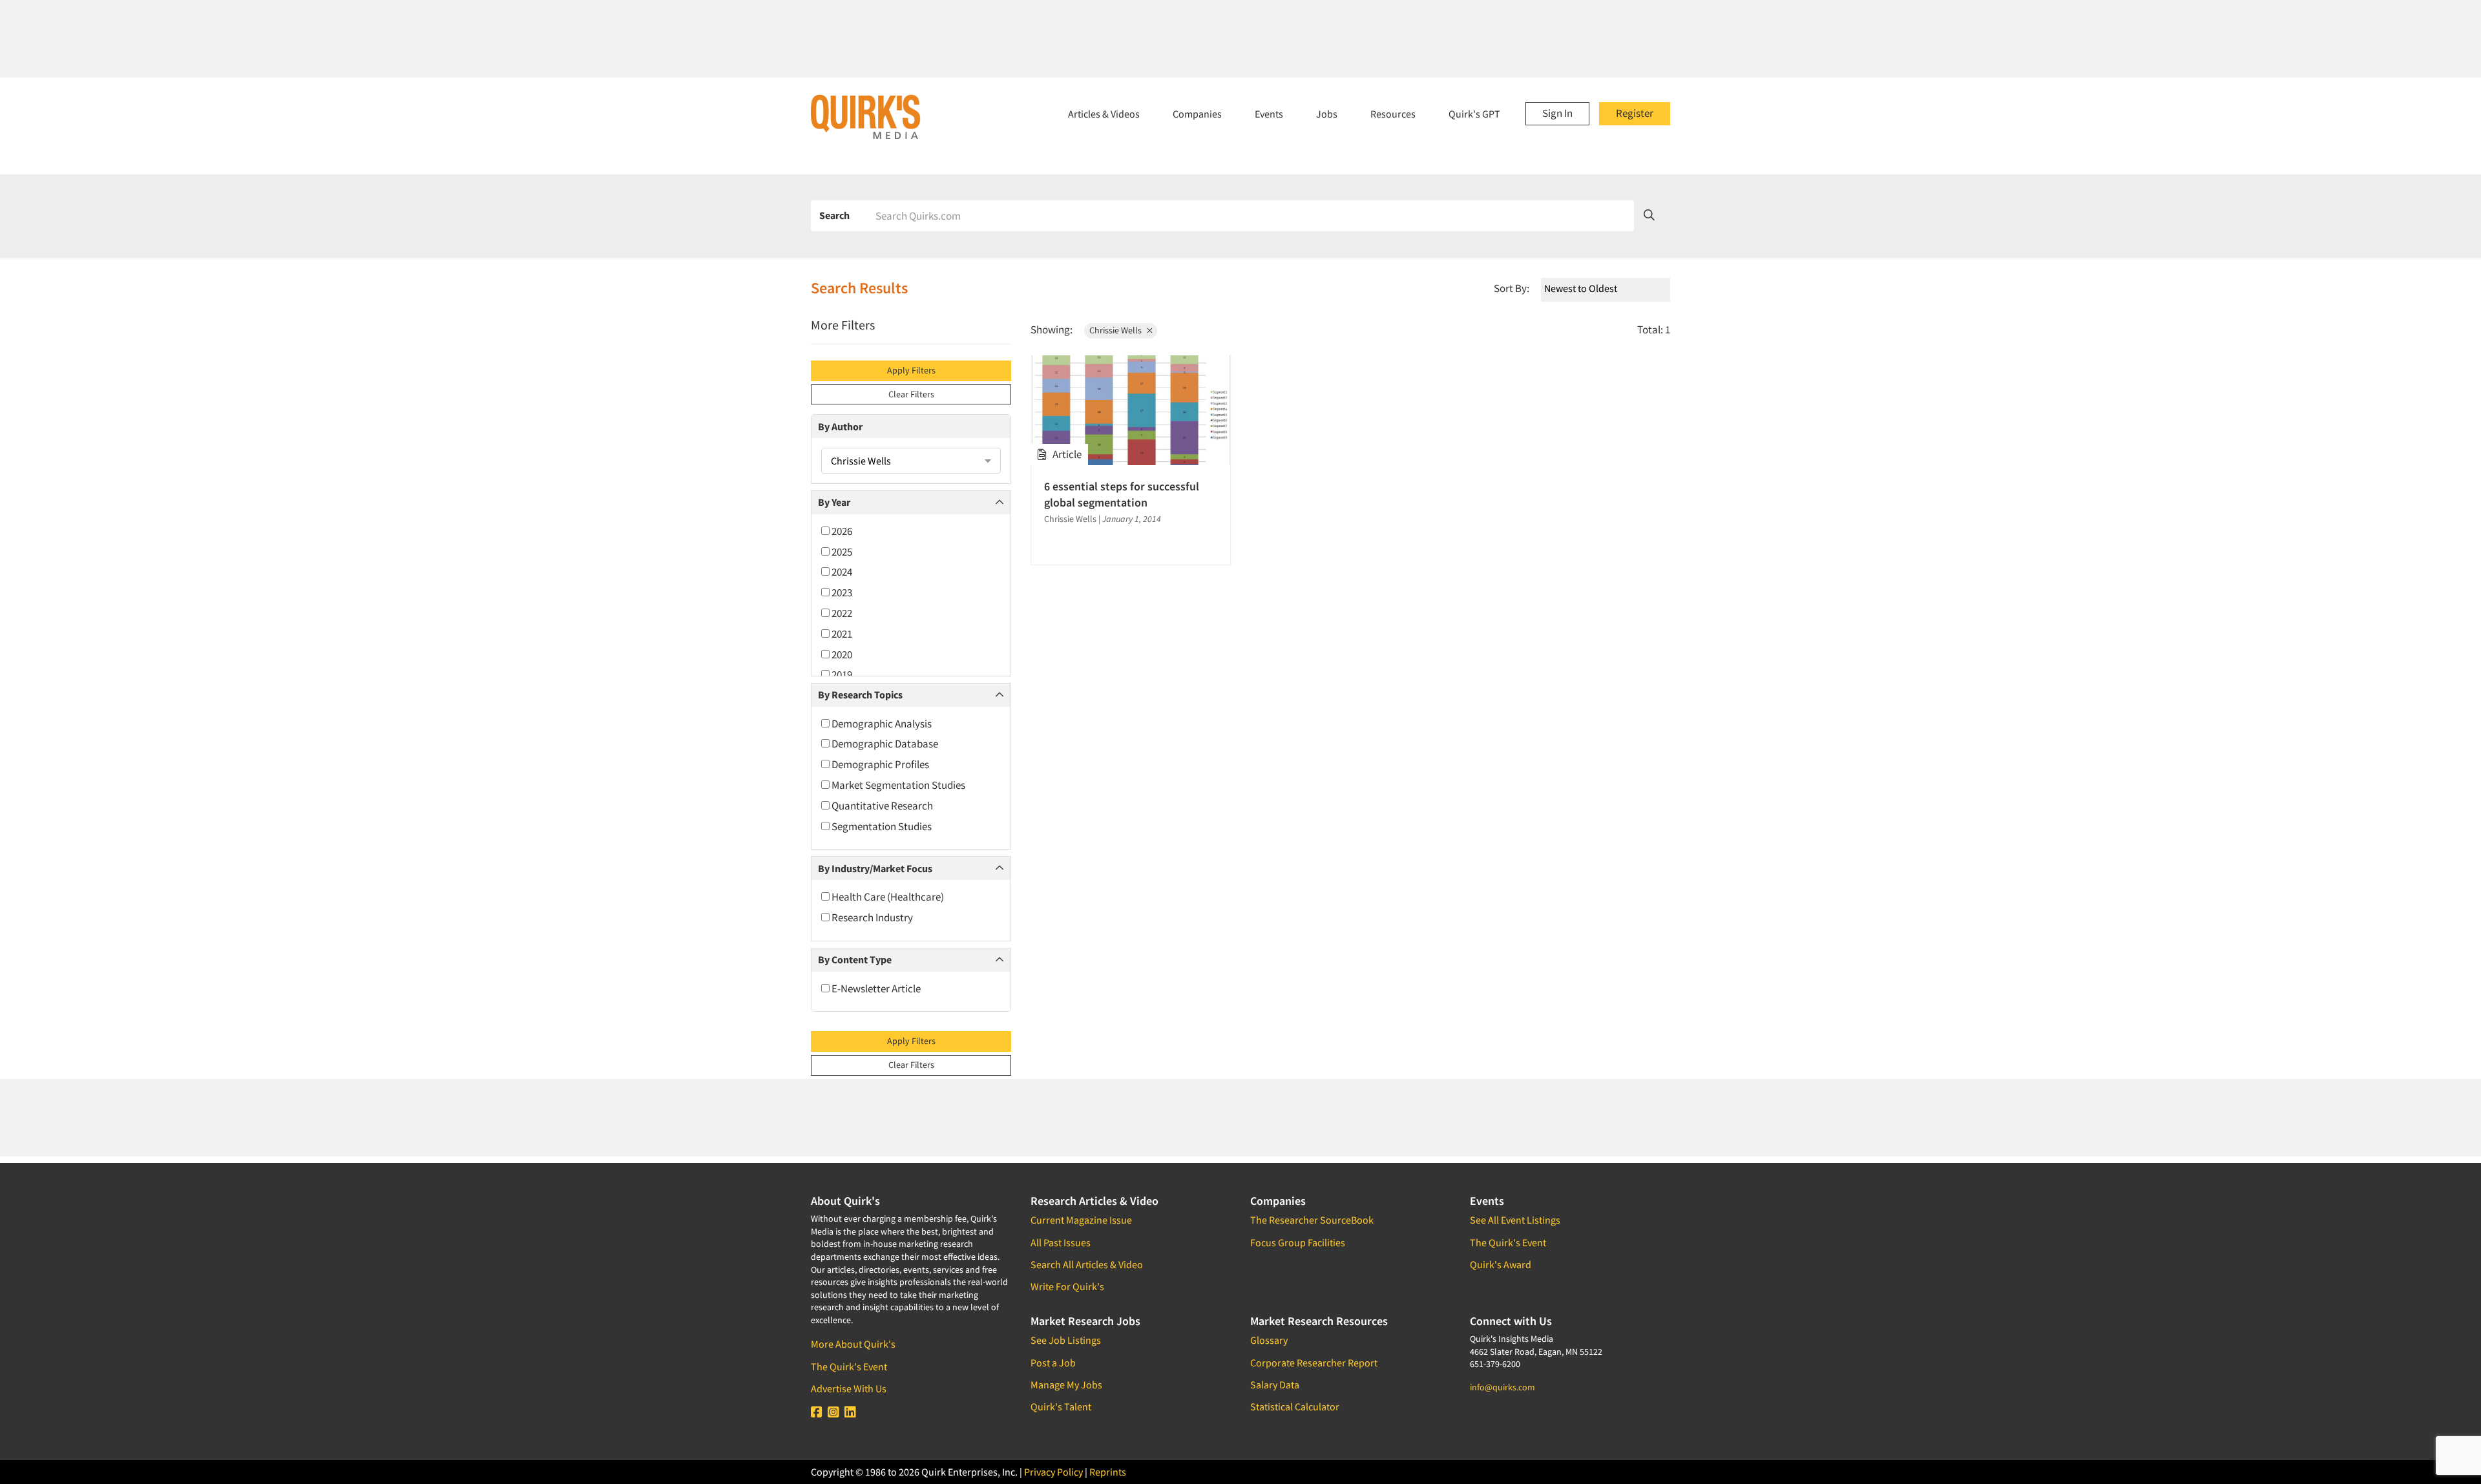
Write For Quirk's (1067, 1286)
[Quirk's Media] (866, 116)
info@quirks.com (1502, 1387)
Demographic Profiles (879, 764)
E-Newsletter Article (875, 988)
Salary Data (1275, 1385)
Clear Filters (911, 394)
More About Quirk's (853, 1344)
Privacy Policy (1053, 1472)
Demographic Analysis (881, 724)
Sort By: (1512, 288)
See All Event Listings (1515, 1220)
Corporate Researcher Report (1314, 1363)
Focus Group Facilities (1298, 1242)
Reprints (1108, 1472)
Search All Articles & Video (1087, 1264)
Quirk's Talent (1061, 1406)
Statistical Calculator (1295, 1406)
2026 (841, 531)
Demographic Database (884, 744)
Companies (1197, 114)
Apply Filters (911, 370)
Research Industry (871, 917)
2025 (841, 552)
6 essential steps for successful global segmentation (1122, 494)
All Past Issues (1061, 1242)
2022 (841, 613)
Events (1269, 114)
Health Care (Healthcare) (887, 897)
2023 (841, 592)
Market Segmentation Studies (897, 785)
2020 (841, 654)
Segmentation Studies (881, 826)
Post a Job (1053, 1363)
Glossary (1269, 1340)
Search (834, 215)
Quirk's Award (1501, 1264)
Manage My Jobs (1066, 1385)
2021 (841, 634)
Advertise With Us (849, 1388)
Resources (1393, 114)
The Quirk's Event (849, 1366)
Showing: (1052, 329)
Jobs (1327, 114)
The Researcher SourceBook (1312, 1220)
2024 (841, 572)
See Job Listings (1066, 1340)
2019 (841, 674)
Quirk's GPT (1474, 114)
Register (1635, 113)
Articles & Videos (1104, 114)
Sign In (1557, 113)
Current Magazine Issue (1081, 1220)
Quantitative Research (881, 806)
